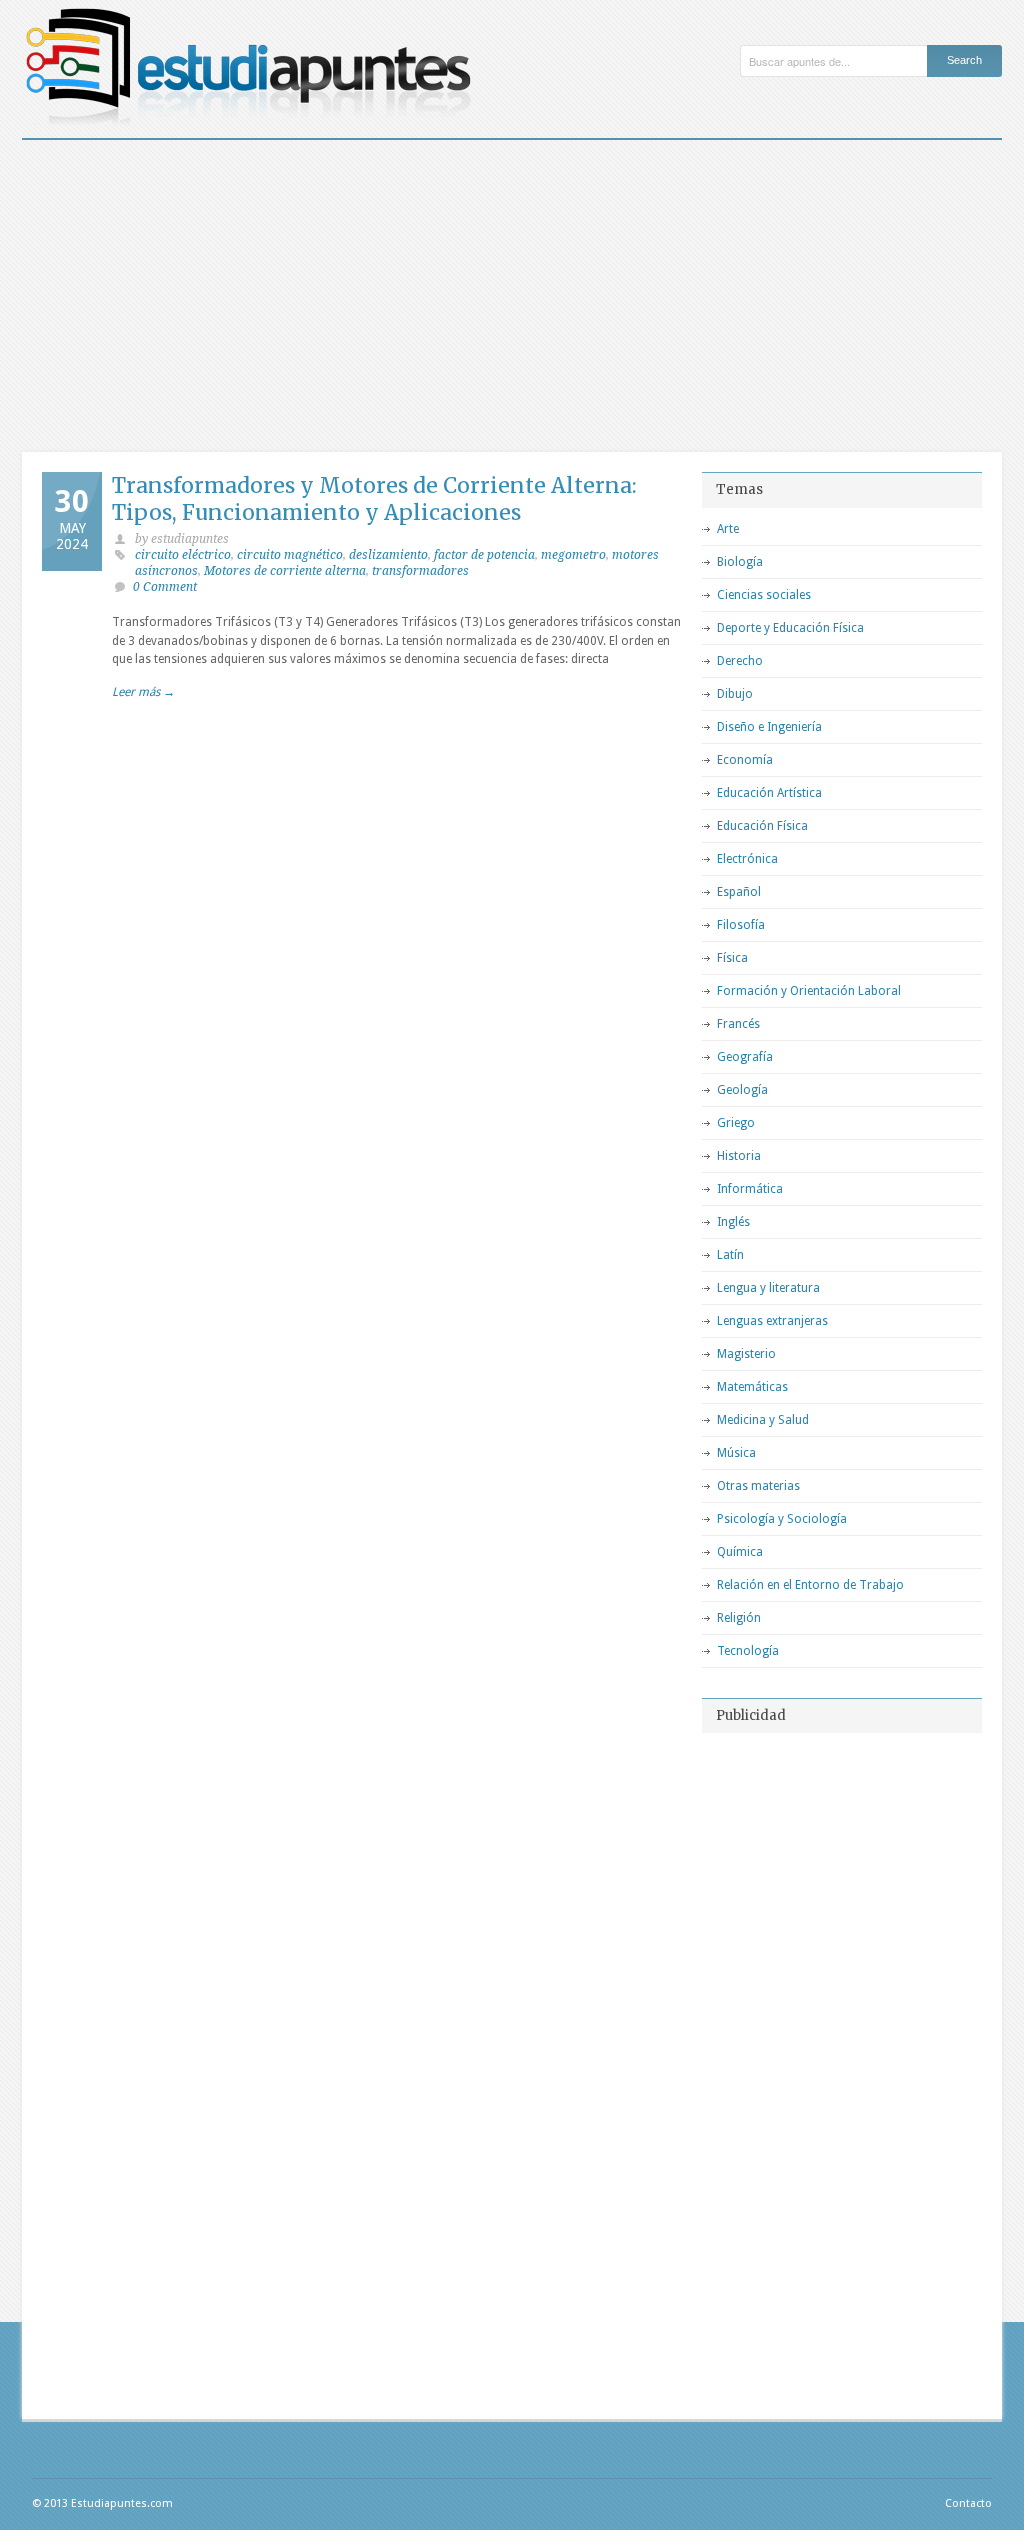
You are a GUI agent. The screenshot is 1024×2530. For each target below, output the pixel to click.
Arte (728, 529)
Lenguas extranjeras (772, 1321)
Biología (740, 562)
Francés (738, 1024)
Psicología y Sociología (782, 1519)
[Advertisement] (512, 290)
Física (732, 958)
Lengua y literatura (768, 1288)
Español (739, 892)
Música (736, 1453)
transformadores (420, 571)
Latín (730, 1255)
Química (740, 1552)
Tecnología (748, 1651)
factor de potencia (484, 555)
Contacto (968, 2503)
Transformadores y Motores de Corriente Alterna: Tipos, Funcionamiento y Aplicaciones (374, 499)
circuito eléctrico (183, 555)
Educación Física (762, 826)
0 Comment (165, 587)
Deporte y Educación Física (790, 628)
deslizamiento (388, 555)
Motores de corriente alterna (285, 571)
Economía (745, 760)
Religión (739, 1618)
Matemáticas (752, 1387)
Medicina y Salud (763, 1420)
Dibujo (735, 694)
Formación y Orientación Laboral (809, 991)
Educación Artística (769, 793)
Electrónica (747, 859)
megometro (573, 555)
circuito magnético (290, 555)
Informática (750, 1189)
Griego (736, 1123)
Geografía (745, 1057)
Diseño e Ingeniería (769, 727)
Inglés (733, 1222)
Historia (739, 1156)
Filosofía (741, 925)
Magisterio (746, 1354)
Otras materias (758, 1486)
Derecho (740, 661)
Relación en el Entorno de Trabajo (810, 1585)
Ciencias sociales (764, 595)
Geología (742, 1090)
